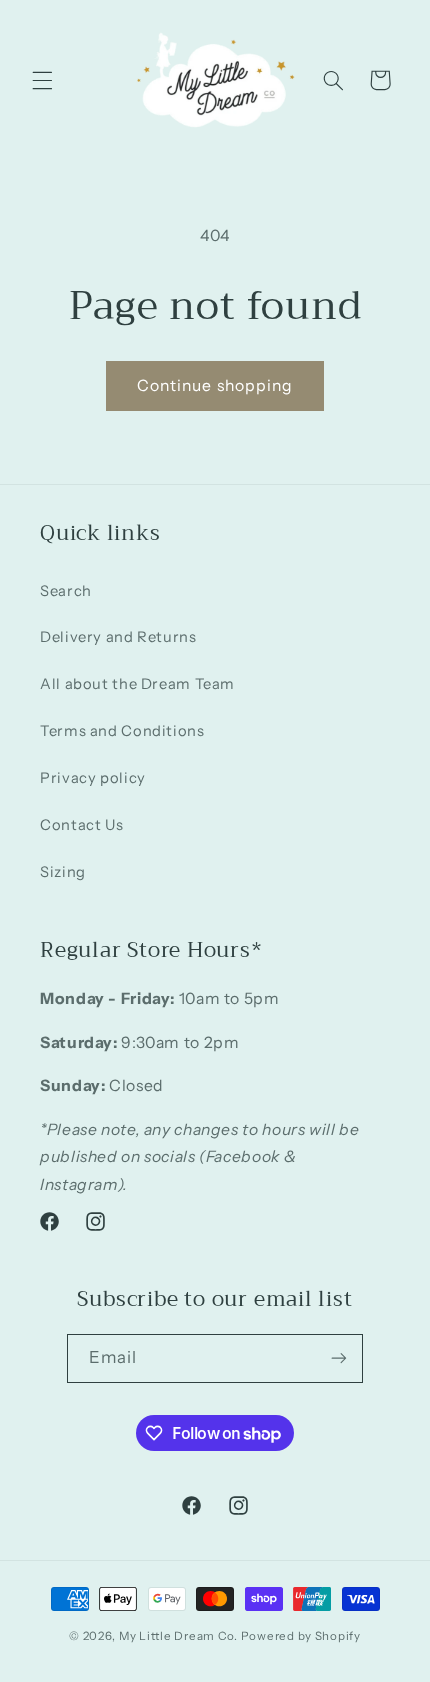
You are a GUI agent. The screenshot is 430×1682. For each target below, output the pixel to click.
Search (66, 591)
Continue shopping (215, 385)
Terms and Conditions (122, 731)
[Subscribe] (339, 1358)
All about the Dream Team (137, 684)
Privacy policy (93, 778)
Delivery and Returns (118, 637)
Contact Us (81, 825)
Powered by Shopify (301, 1636)
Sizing (63, 872)
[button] (42, 80)
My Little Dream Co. (180, 1636)
